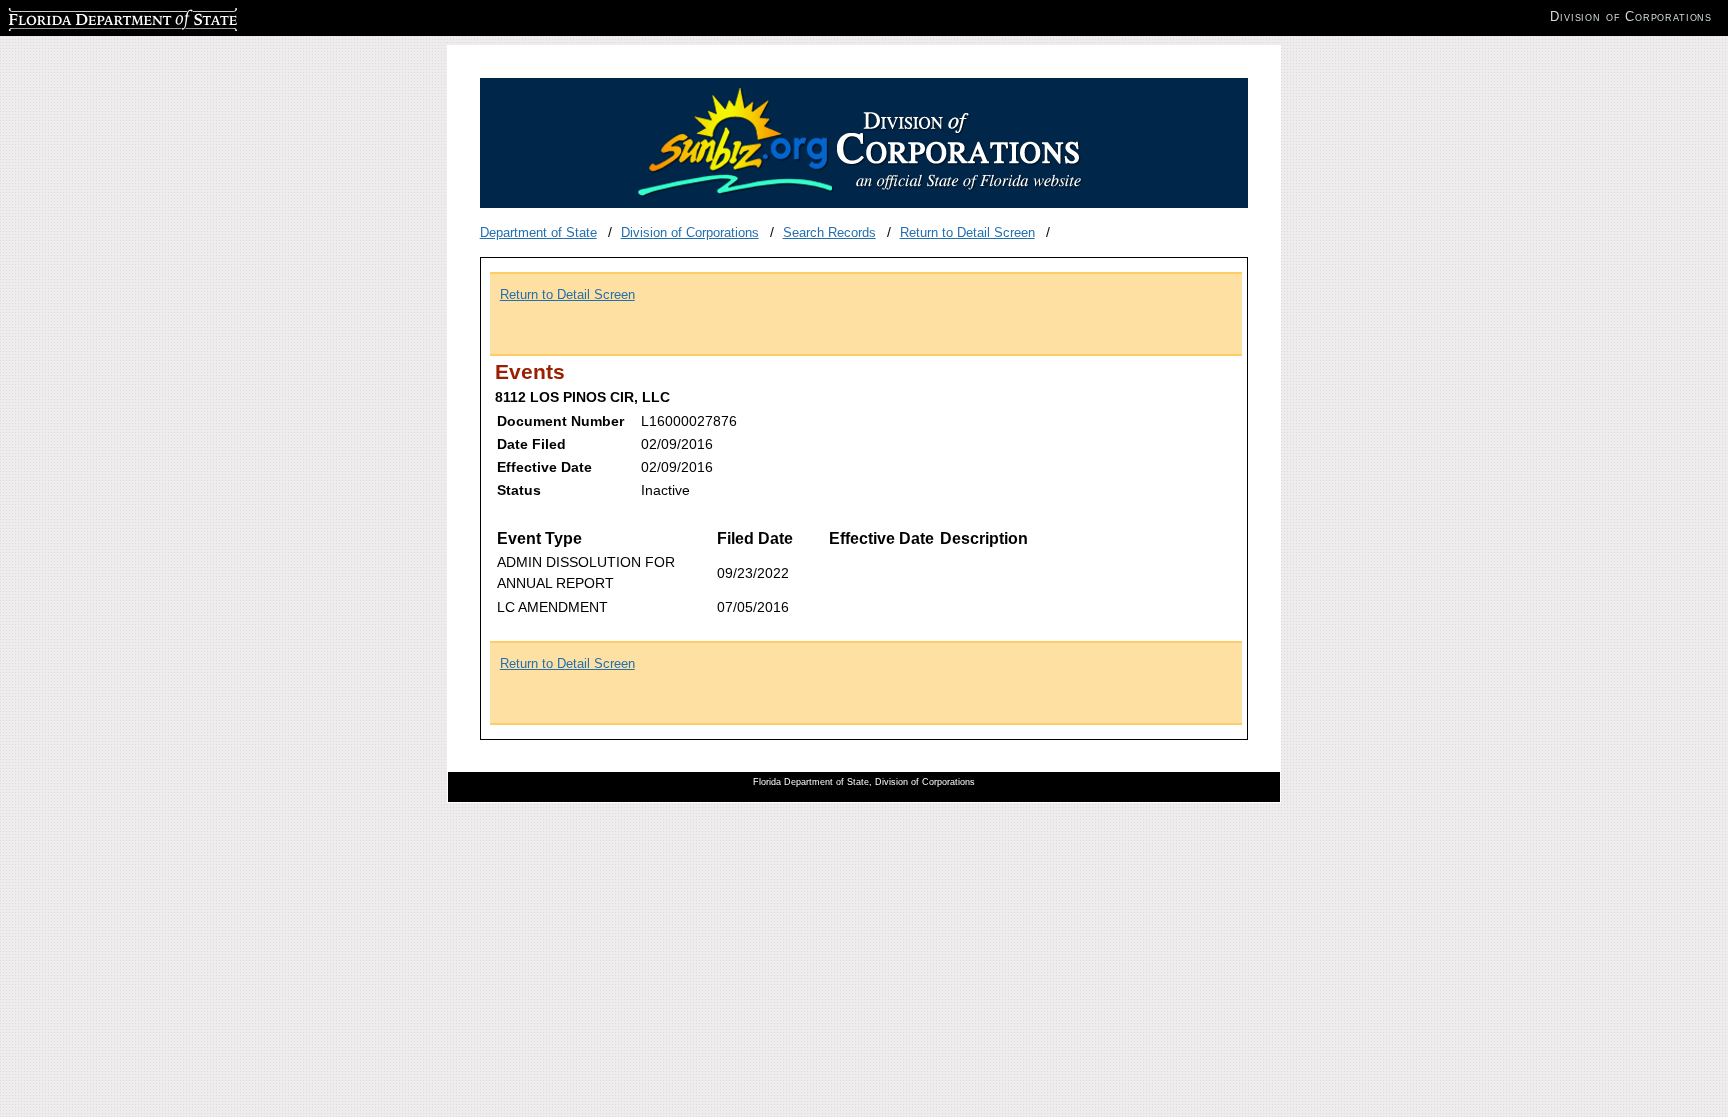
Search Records (829, 232)
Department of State (538, 232)
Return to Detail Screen (967, 232)
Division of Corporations (690, 232)
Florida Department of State (88, 16)
